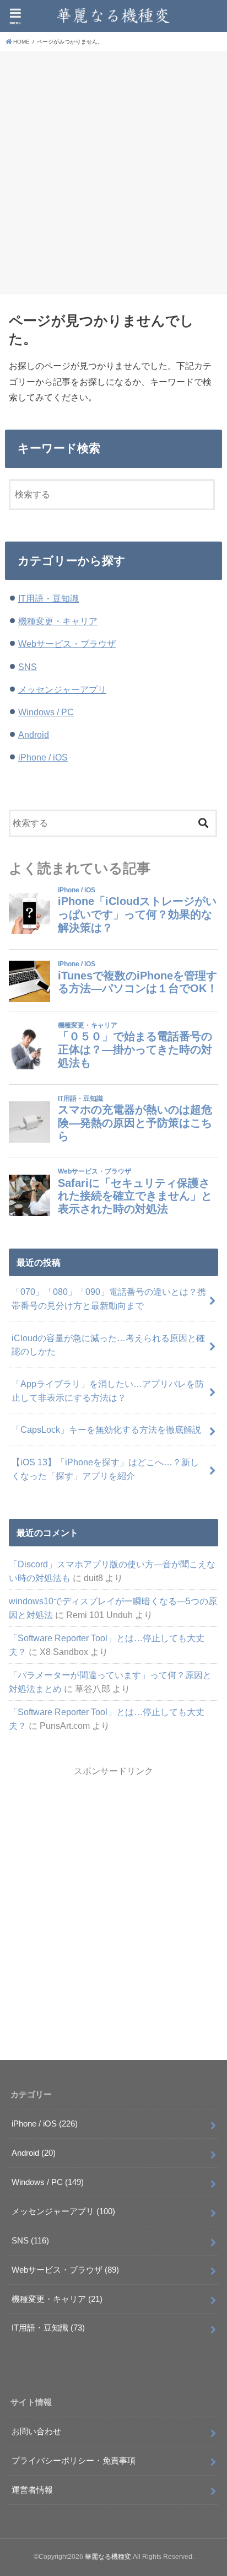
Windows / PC (46, 712)
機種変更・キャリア (58, 621)
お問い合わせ (36, 2432)
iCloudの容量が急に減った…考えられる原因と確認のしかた (108, 1345)
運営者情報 (32, 2490)
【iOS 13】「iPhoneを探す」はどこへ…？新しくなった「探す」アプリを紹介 (105, 1469)
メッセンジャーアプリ (62, 689)
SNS (28, 667)
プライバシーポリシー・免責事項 (74, 2461)
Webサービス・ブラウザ (67, 644)
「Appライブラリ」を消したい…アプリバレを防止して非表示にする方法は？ (108, 1391)
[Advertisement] (113, 171)
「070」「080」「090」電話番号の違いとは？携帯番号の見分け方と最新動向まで (109, 1298)
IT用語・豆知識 (48, 598)
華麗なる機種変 (108, 2557)
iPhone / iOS (43, 757)
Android (34, 735)
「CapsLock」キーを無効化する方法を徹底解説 (106, 1429)
